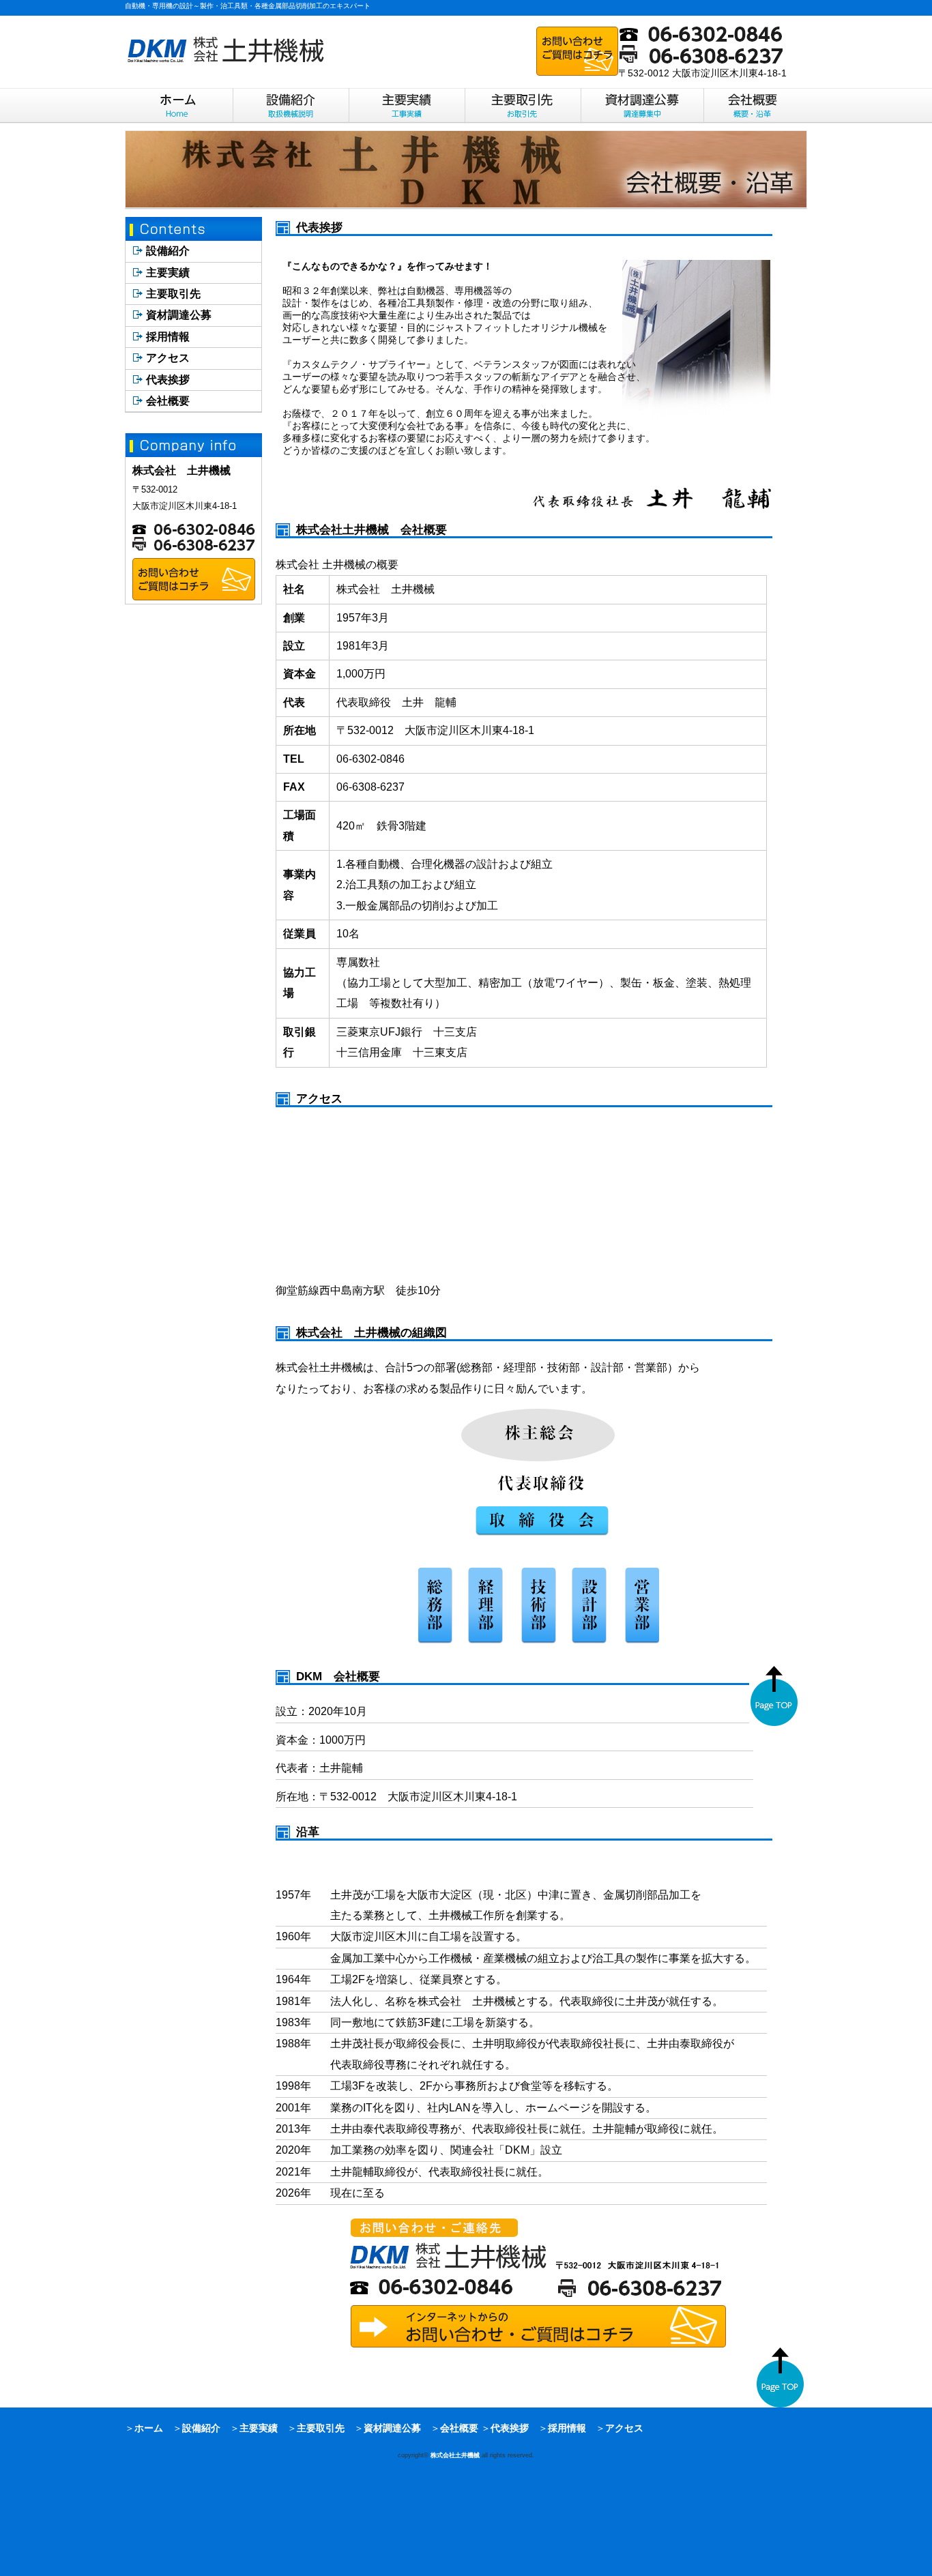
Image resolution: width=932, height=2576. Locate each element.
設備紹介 (168, 251)
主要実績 (168, 273)
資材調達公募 (179, 315)
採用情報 (168, 337)
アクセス (168, 358)
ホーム (149, 2428)
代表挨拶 (168, 380)
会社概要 (168, 401)
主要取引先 (173, 294)
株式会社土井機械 (455, 2455)
